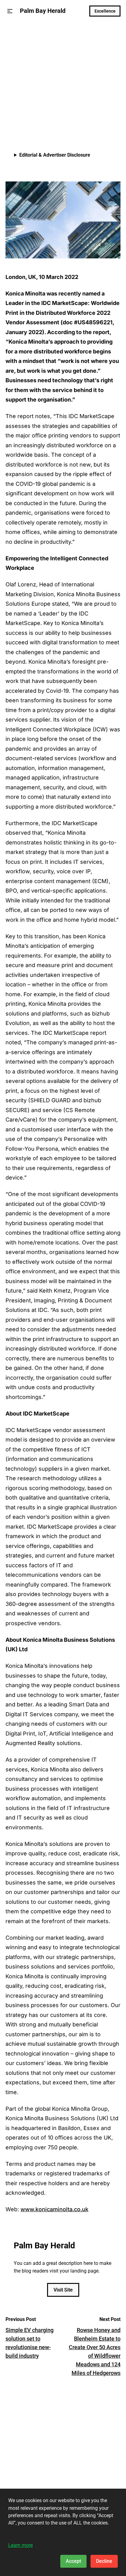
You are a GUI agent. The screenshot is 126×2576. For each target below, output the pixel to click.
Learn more (20, 2545)
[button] (10, 11)
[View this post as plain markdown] (105, 120)
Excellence (105, 11)
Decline (104, 2561)
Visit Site (63, 2290)
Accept (73, 2561)
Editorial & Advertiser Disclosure (55, 155)
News (12, 36)
